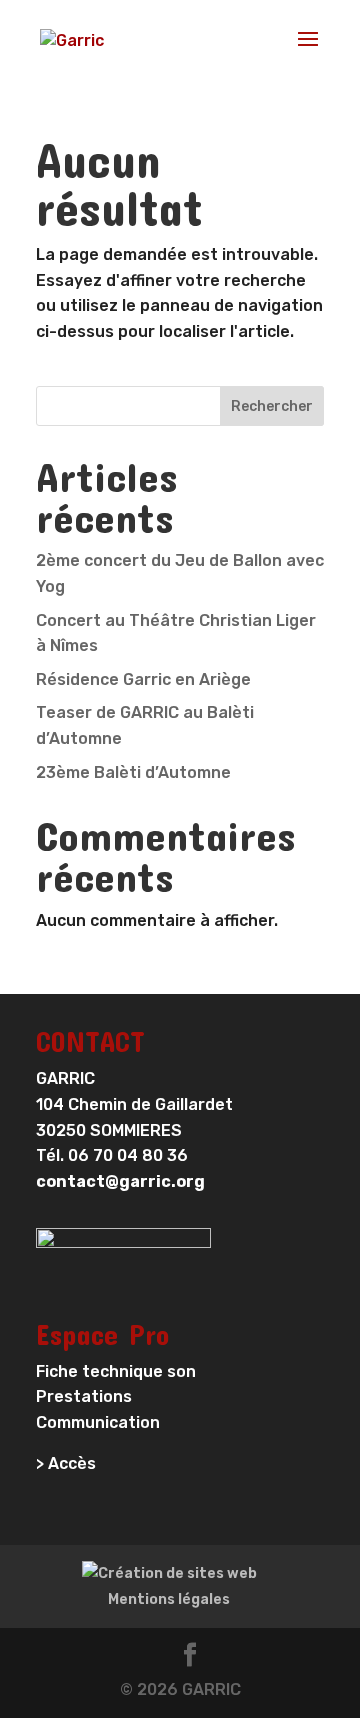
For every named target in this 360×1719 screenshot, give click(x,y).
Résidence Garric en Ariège (143, 679)
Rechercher (272, 406)
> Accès (66, 1463)
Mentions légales (169, 1599)
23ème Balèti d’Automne (133, 772)
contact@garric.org (120, 1181)
